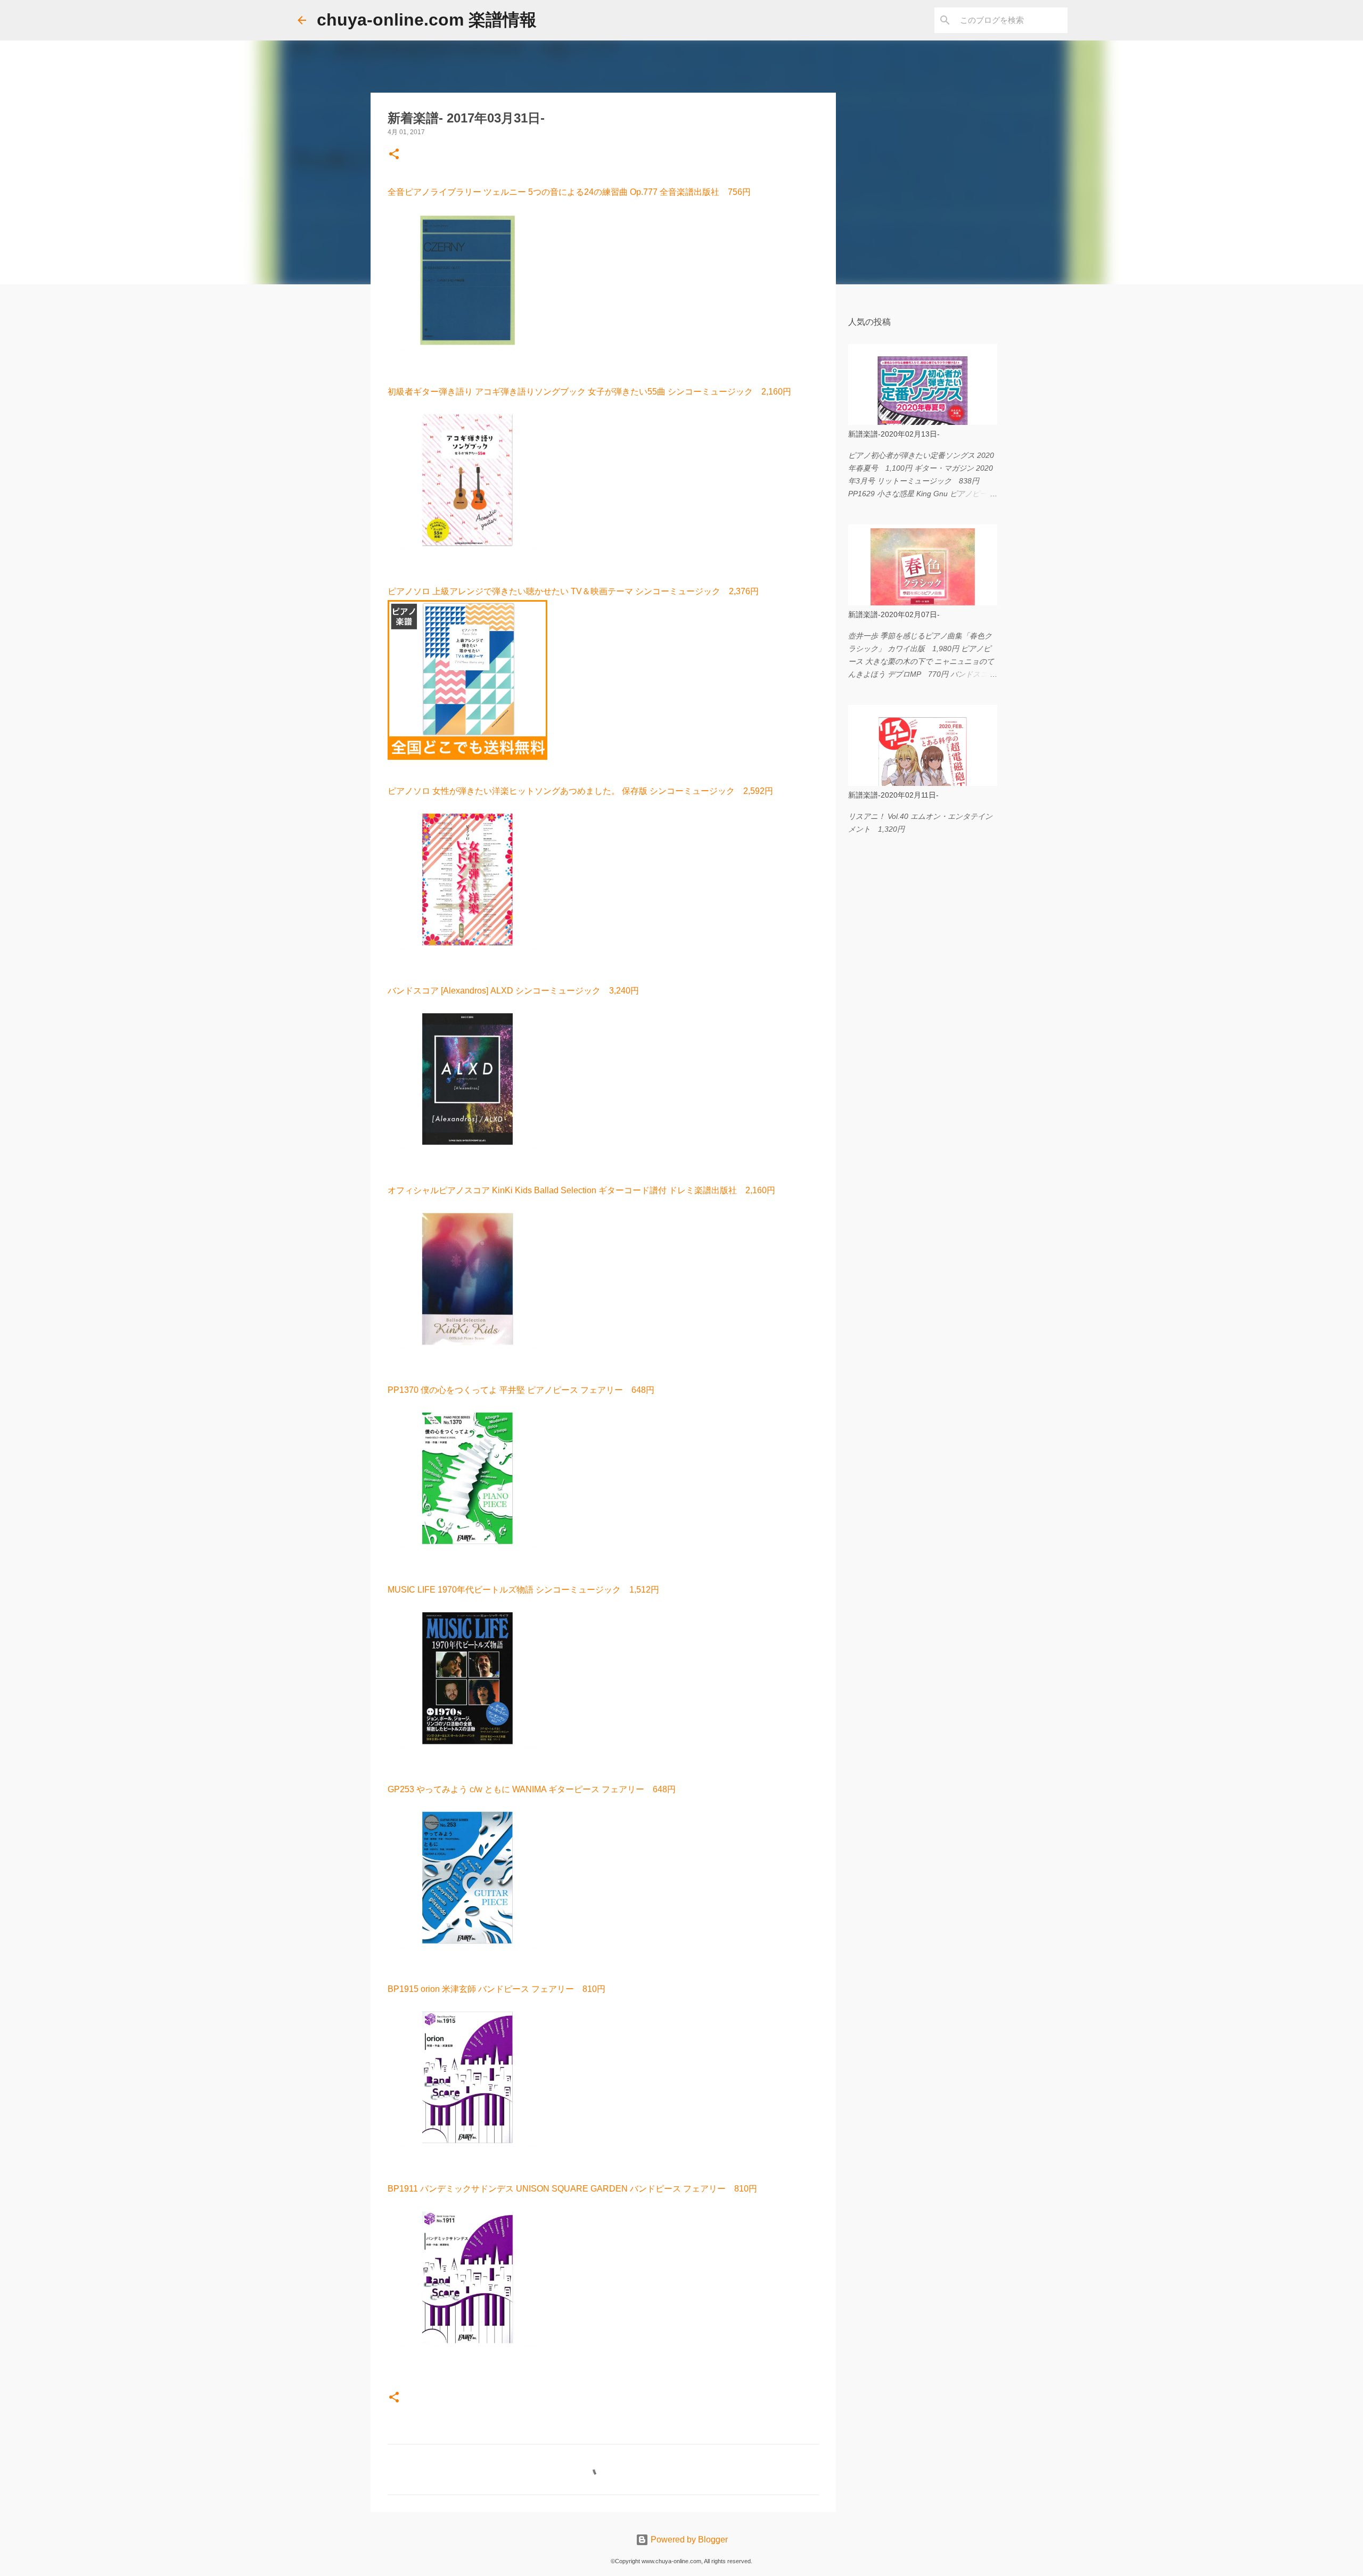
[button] (394, 155)
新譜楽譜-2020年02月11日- (893, 795)
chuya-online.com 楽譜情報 (427, 20)
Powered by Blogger (688, 2540)
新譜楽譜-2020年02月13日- (894, 434)
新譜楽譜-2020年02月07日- (894, 614)
